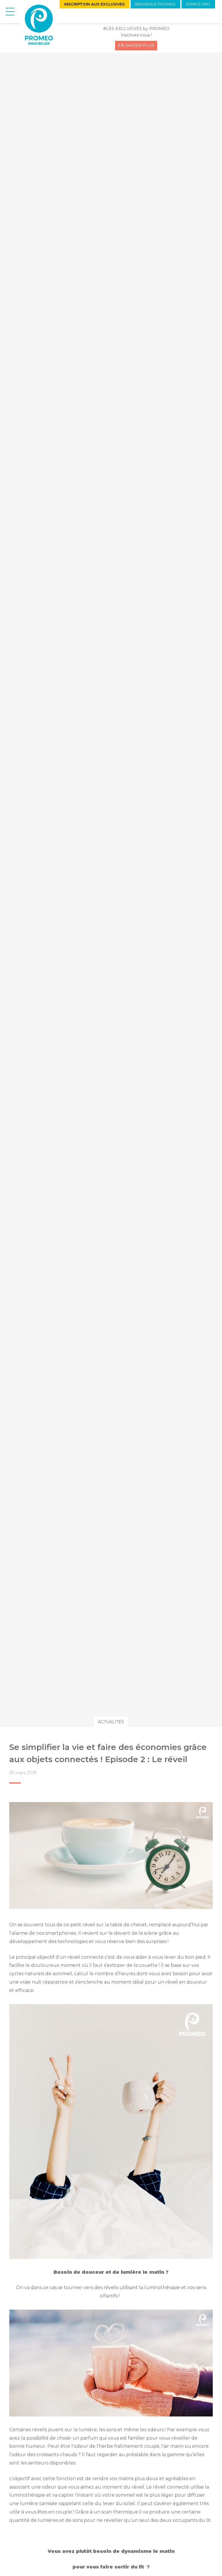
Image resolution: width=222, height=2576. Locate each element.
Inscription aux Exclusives (95, 4)
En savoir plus (136, 45)
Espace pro (198, 4)
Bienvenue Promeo (155, 4)
